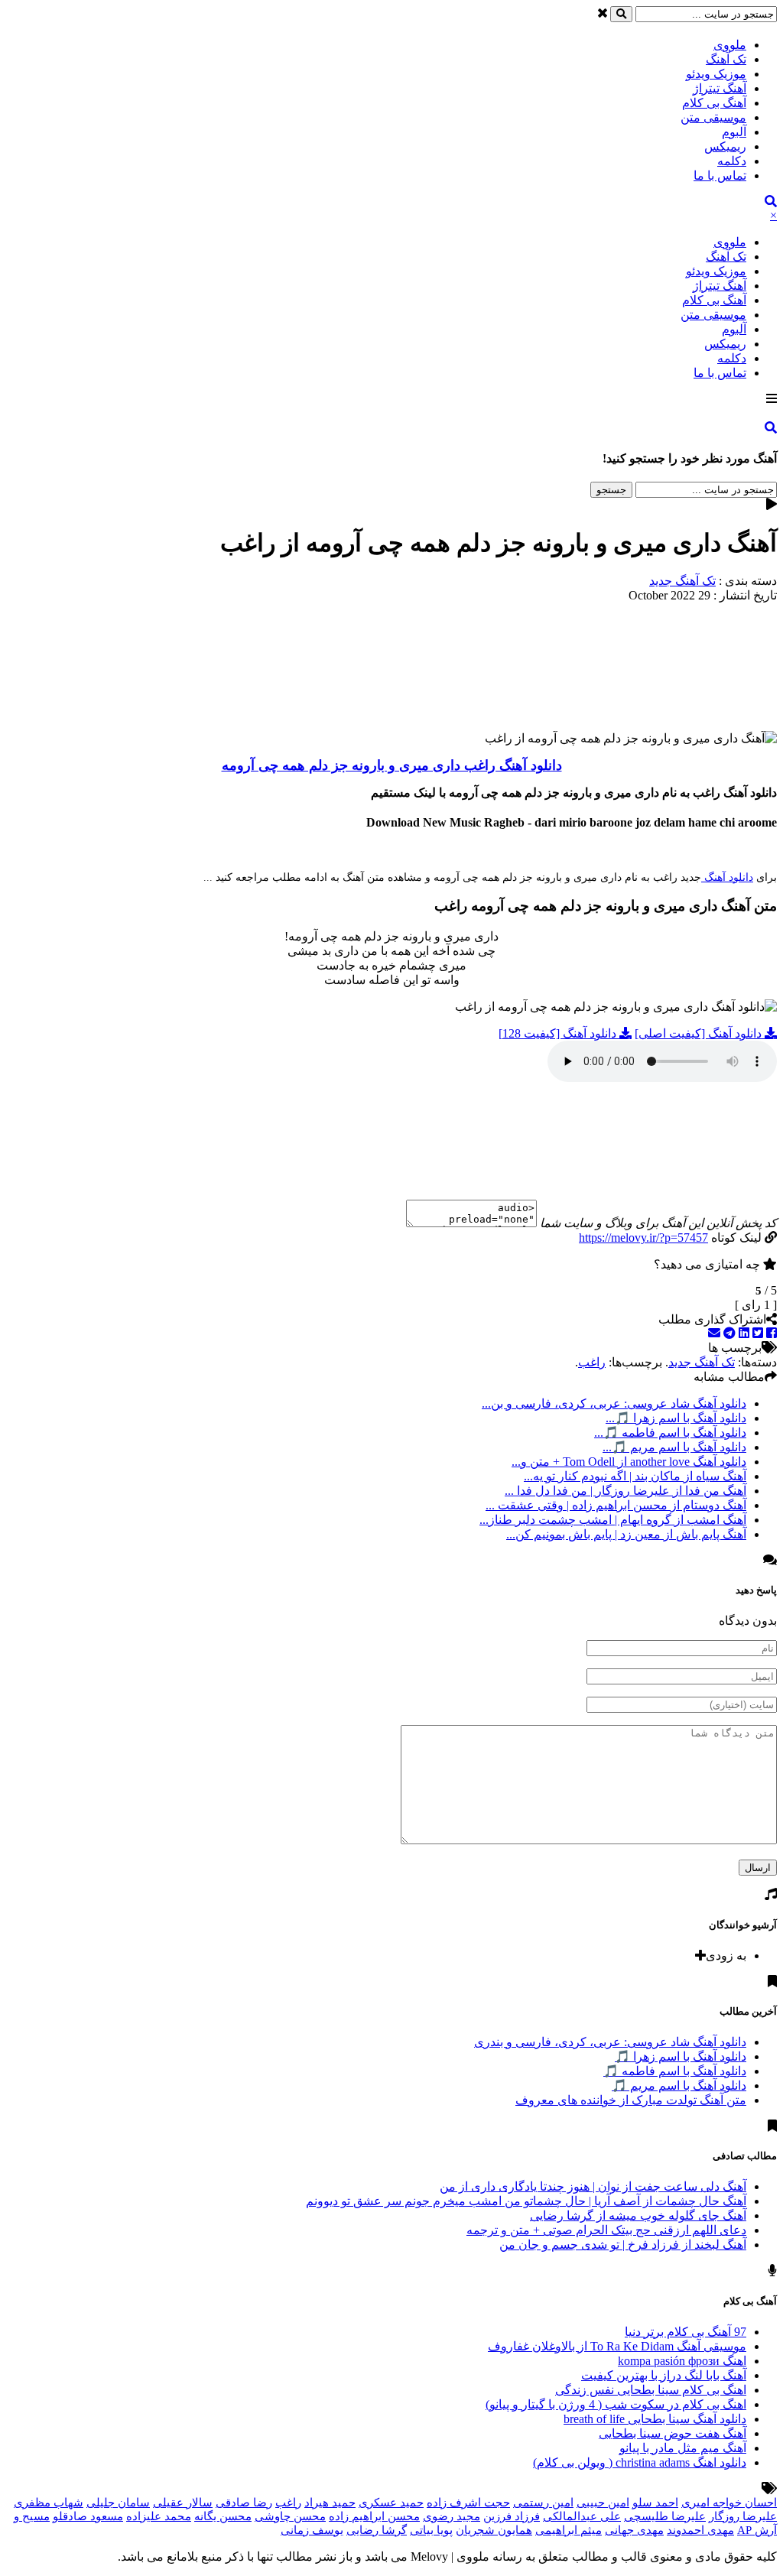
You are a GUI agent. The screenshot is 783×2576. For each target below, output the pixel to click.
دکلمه (732, 161)
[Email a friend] (714, 1333)
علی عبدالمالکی (582, 2516)
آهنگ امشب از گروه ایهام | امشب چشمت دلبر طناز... (613, 1520)
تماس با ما (720, 175)
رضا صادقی (244, 2503)
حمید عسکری (391, 2503)
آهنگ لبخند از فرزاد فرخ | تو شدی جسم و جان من (623, 2245)
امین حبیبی (603, 2503)
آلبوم (734, 132)
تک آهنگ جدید (682, 581)
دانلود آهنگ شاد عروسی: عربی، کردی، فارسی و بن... (614, 1403)
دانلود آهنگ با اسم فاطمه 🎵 (675, 2071)
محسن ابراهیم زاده (374, 2516)
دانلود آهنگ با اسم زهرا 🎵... (676, 1418)
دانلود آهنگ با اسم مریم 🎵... (674, 1447)
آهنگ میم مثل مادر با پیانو (683, 2448)
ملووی (730, 45)
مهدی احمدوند (700, 2530)
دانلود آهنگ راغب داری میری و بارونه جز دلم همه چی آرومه (392, 765)
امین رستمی (543, 2503)
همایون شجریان (494, 2530)
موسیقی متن (713, 117)
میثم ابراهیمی (569, 2530)
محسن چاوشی (290, 2516)
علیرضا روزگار (743, 2516)
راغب (592, 1362)
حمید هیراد (330, 2503)
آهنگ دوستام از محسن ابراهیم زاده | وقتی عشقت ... (616, 1505)
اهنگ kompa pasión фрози (682, 2361)
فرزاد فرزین (512, 2516)
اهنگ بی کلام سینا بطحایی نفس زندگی (651, 2390)
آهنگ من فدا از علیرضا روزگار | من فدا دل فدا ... (625, 1491)
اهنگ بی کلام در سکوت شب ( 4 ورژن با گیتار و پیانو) (616, 2404)
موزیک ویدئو (716, 74)
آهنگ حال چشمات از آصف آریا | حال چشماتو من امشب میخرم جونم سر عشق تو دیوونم (526, 2201)
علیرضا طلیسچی (665, 2516)
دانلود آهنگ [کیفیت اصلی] (700, 1033)
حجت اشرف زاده (468, 2503)
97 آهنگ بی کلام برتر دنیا (686, 2332)
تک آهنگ (726, 59)
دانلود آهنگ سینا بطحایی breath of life (655, 2419)
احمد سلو (655, 2503)
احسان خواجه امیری (729, 2503)
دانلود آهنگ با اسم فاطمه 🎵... (670, 1433)
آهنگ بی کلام (714, 103)
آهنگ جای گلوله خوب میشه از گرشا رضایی (638, 2215)
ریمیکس (725, 146)
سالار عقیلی (183, 2503)
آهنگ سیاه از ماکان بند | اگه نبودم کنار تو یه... (635, 1476)
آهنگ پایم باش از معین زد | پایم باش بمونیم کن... (626, 1534)
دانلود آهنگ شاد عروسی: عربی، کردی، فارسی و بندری (610, 2042)
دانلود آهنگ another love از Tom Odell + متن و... (629, 1462)
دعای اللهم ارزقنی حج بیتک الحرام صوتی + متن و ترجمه (606, 2230)
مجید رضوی (452, 2516)
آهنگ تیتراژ (720, 88)
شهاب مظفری (49, 2503)
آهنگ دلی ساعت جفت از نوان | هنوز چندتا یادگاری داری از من (593, 2186)
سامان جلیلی (118, 2503)
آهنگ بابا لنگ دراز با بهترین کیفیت (664, 2375)
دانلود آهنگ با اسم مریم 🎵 (679, 2085)
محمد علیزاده (159, 2516)
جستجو (611, 490)
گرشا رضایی (377, 2530)
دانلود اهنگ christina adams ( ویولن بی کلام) (640, 2462)
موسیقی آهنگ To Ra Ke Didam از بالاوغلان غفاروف (617, 2346)
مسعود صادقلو (88, 2516)
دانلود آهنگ (727, 877)
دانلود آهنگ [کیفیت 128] (559, 1033)
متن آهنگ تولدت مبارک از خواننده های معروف (631, 2100)
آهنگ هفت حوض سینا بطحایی (673, 2433)
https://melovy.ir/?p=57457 (643, 1238)
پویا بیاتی (431, 2530)
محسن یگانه (223, 2516)
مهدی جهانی (634, 2530)
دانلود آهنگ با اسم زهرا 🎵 (681, 2056)
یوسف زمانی (312, 2530)
